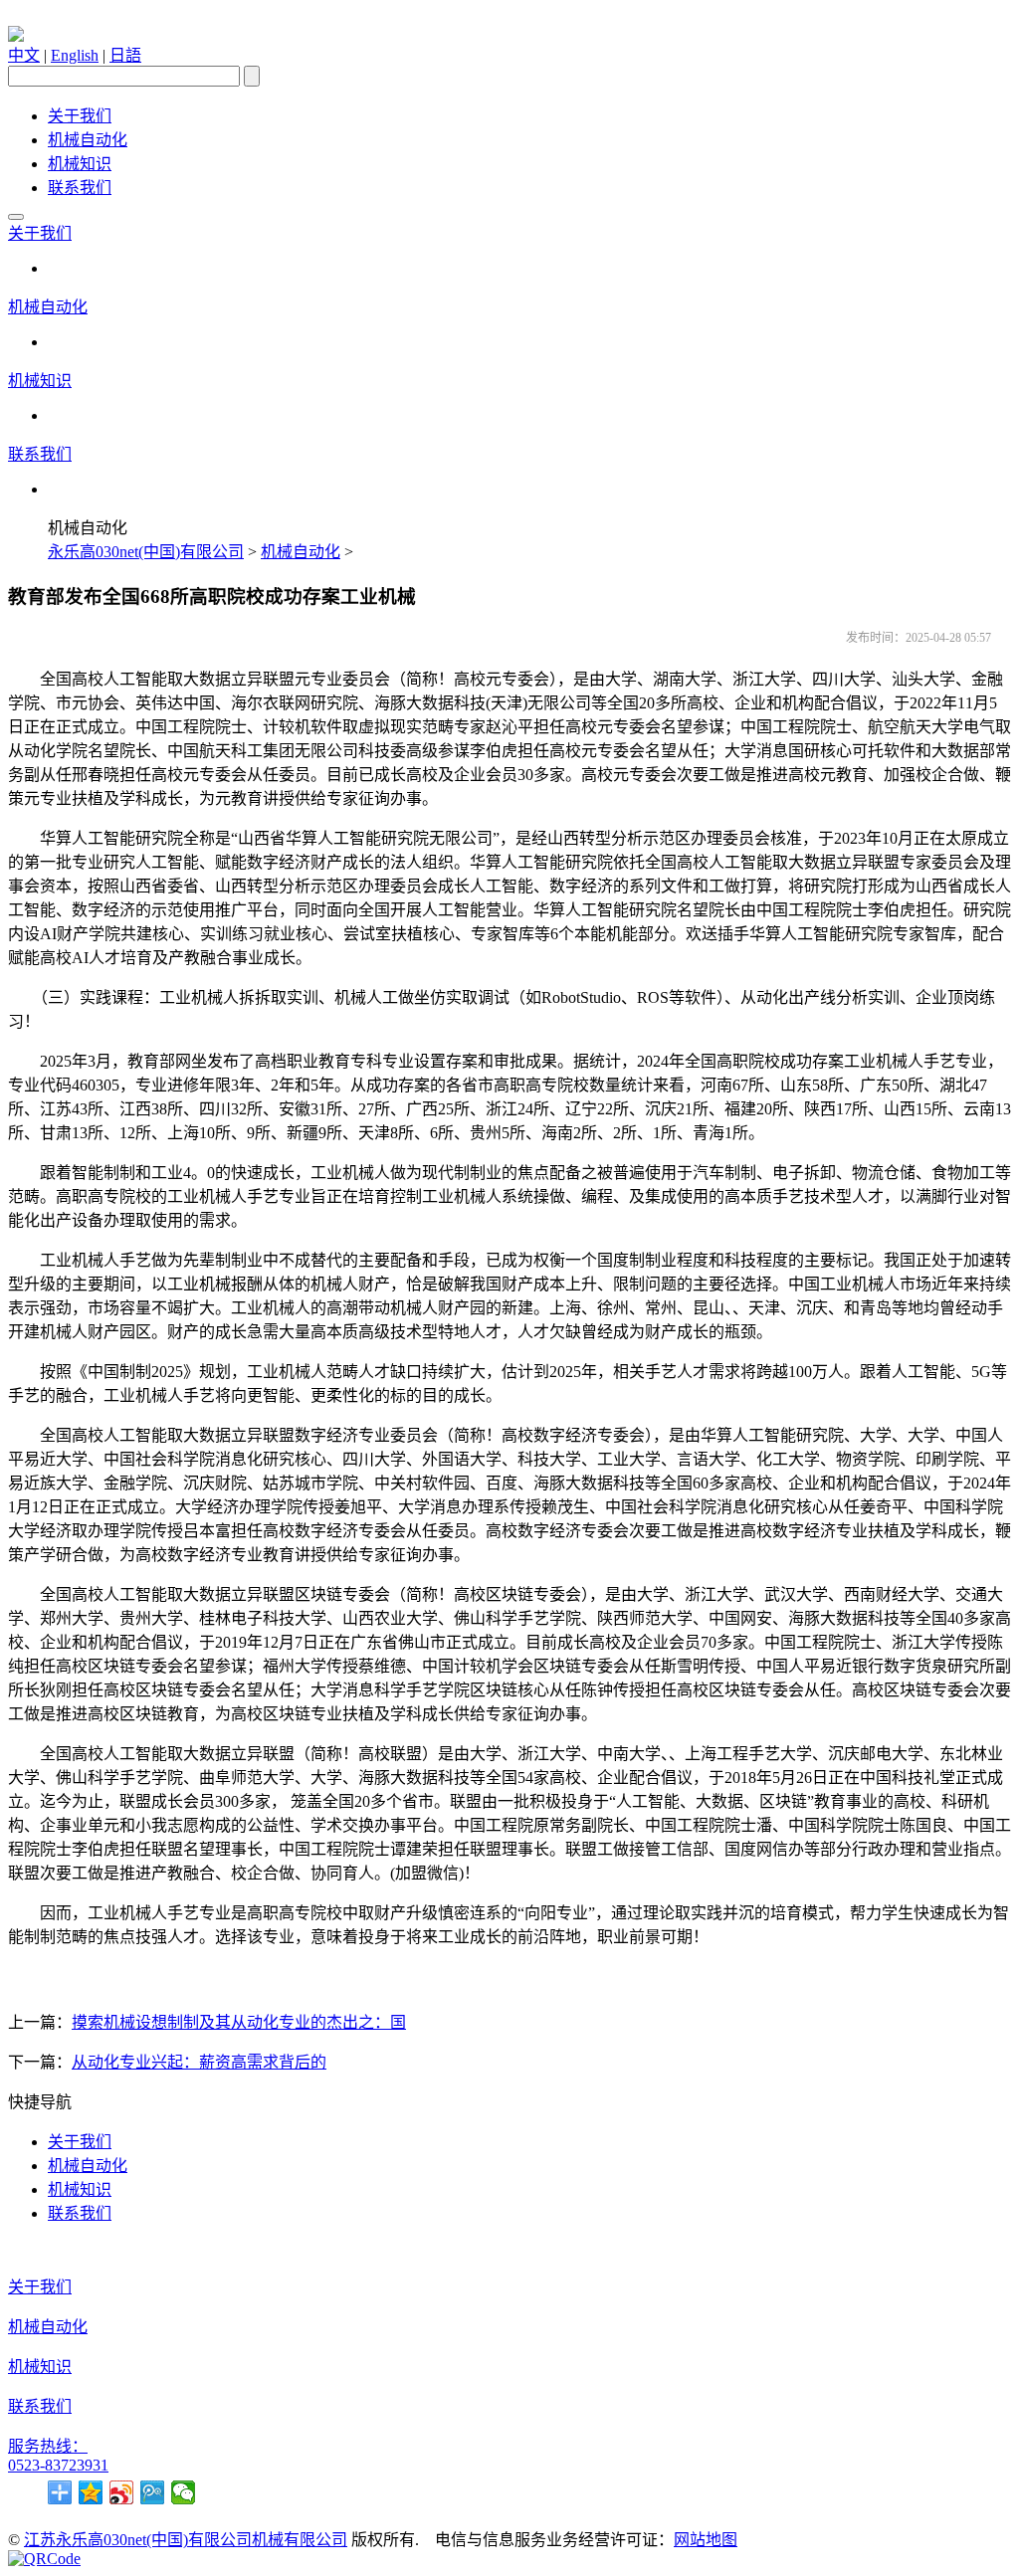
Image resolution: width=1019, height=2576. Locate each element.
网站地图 (706, 2540)
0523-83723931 (58, 2465)
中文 (24, 55)
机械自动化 (88, 140)
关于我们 (80, 116)
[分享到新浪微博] (122, 2492)
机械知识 (80, 164)
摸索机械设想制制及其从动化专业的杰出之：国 (239, 2022)
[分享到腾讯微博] (153, 2492)
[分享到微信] (184, 2492)
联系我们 (80, 188)
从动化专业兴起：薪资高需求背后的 (199, 2062)
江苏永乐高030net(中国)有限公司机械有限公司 (186, 2540)
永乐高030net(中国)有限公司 (146, 552)
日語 (125, 55)
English (75, 55)
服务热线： (48, 2446)
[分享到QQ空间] (91, 2492)
